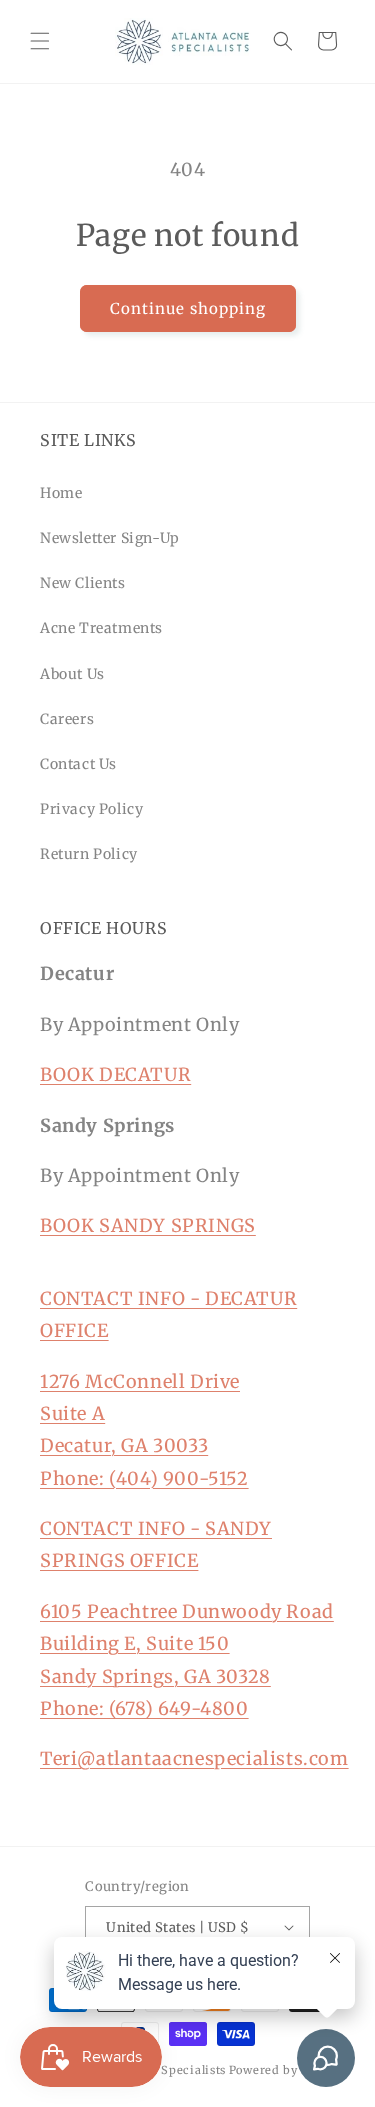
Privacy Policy (91, 809)
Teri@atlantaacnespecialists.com (194, 1758)
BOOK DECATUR (115, 1074)
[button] (40, 41)
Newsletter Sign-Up (110, 538)
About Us (72, 674)
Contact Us (78, 764)
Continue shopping (188, 308)
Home (61, 493)
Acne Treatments (101, 628)
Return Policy (89, 854)
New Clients (83, 583)
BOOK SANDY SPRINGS (148, 1225)
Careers (67, 719)
